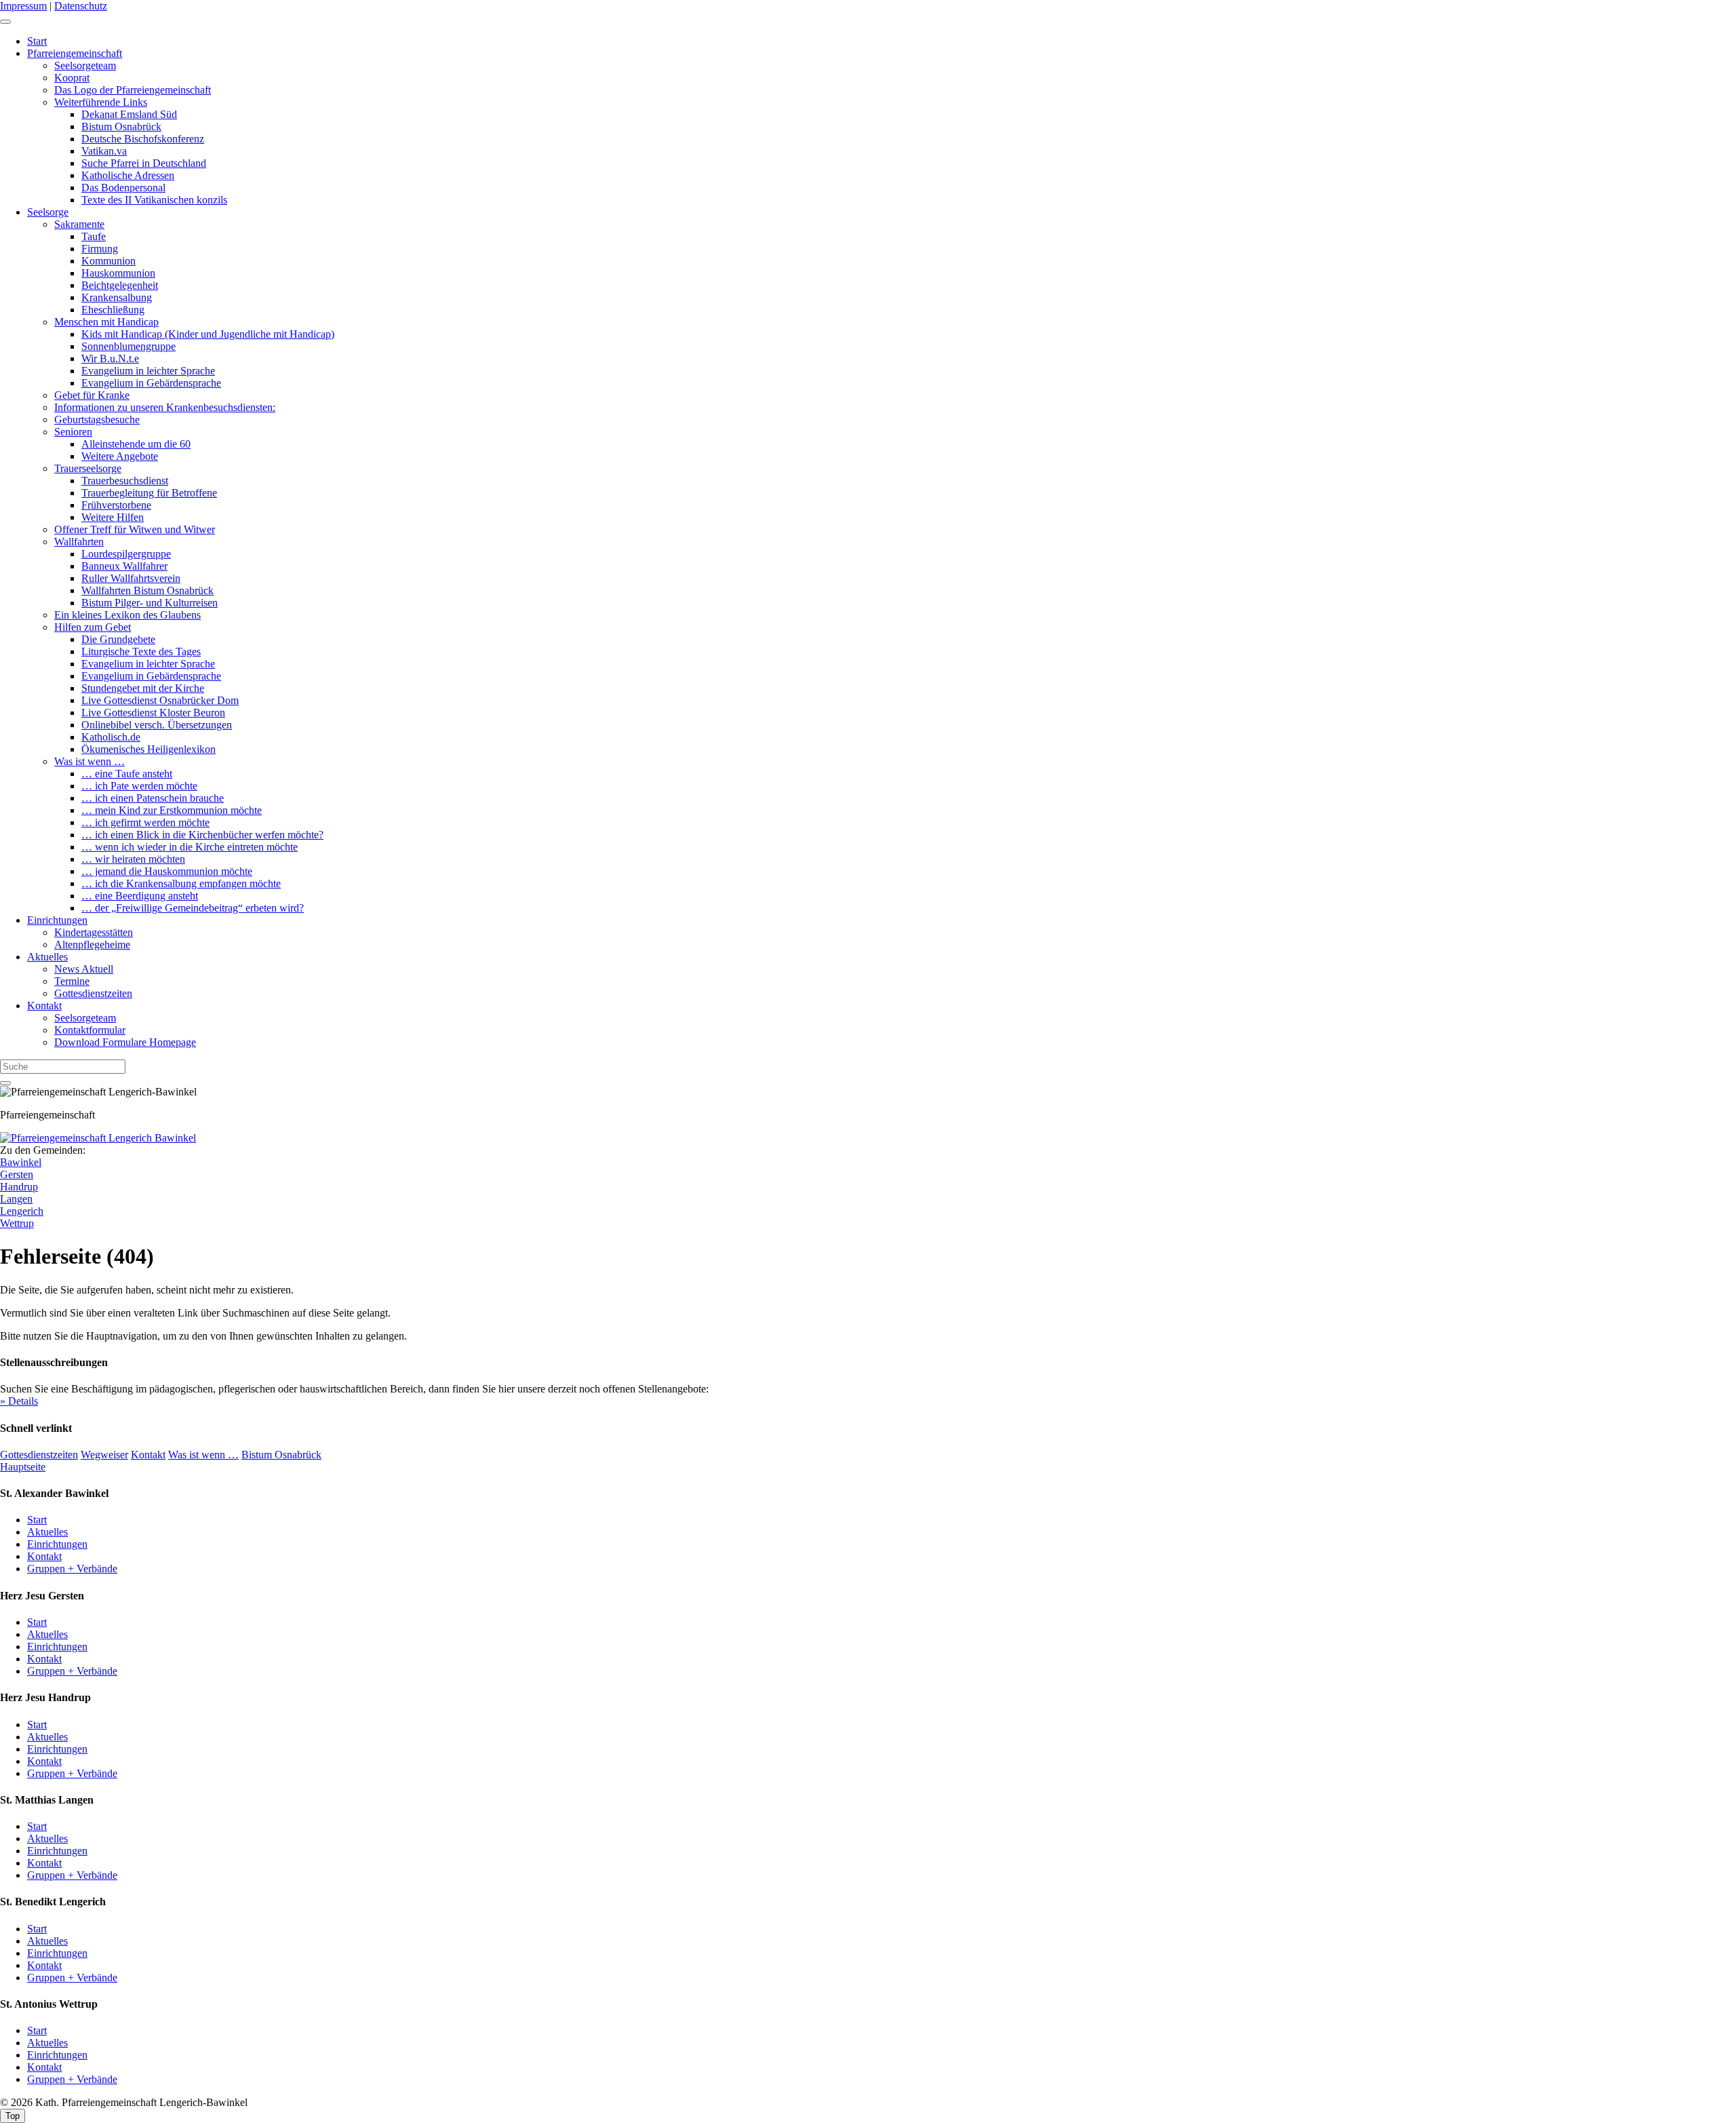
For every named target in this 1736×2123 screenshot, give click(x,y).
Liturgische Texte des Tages (141, 651)
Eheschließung (113, 310)
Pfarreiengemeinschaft (75, 53)
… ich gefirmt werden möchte (145, 822)
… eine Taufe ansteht (127, 774)
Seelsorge (48, 212)
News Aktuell (84, 969)
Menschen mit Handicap (106, 322)
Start (37, 41)
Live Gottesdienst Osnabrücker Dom (160, 700)
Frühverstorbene (116, 505)
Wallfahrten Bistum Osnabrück (147, 590)
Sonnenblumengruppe (129, 346)
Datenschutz (81, 6)
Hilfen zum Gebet (93, 627)
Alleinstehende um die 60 (136, 444)
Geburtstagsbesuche (97, 420)
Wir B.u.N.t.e (110, 358)
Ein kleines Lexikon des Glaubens (127, 615)
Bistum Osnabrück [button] (281, 1455)
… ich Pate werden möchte (139, 786)
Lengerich (22, 1211)
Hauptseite (23, 1467)
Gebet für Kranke (92, 395)
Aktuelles (47, 957)
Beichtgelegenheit (120, 285)
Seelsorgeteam (85, 65)
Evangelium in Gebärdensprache (151, 383)
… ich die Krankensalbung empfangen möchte (181, 883)
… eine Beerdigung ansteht (140, 896)
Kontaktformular (90, 1030)
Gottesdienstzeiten (93, 993)
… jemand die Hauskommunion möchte (167, 871)
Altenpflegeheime (92, 944)
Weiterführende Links (101, 102)
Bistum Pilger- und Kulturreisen (150, 603)
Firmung (100, 249)
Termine (72, 981)
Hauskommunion (118, 273)
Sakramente (79, 224)
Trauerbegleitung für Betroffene (149, 493)
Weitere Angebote (120, 456)
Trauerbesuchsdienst (125, 481)
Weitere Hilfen (113, 517)
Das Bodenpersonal (123, 188)
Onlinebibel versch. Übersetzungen (157, 725)
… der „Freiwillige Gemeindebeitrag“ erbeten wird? (193, 908)
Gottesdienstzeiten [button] (39, 1455)
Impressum (23, 6)
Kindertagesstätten (94, 932)
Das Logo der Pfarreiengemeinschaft (133, 90)
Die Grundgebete (118, 639)
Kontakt (44, 1006)
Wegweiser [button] (104, 1455)
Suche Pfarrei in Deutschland (144, 163)
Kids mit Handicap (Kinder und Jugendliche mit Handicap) (208, 334)
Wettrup (17, 1223)
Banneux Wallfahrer (124, 566)
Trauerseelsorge (88, 468)
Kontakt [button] (148, 1455)
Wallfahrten (79, 542)
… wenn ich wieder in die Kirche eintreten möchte (190, 847)
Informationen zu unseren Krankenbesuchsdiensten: (165, 407)
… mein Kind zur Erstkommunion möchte (172, 810)
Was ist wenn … (90, 761)
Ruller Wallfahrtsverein (131, 578)
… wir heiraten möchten (133, 859)
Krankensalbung (117, 297)
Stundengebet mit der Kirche (143, 688)
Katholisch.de (111, 737)
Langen (16, 1199)
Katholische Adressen (128, 175)
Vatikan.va (104, 151)
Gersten (17, 1174)
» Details (19, 1401)
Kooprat (72, 78)
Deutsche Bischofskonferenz (143, 139)
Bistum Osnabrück (121, 126)
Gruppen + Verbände (72, 1569)
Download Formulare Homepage (125, 1042)
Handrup (19, 1187)
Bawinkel (21, 1162)
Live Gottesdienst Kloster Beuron (153, 713)
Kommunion (108, 261)
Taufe (94, 236)
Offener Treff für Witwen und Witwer (135, 529)
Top (13, 2116)
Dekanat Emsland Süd (129, 114)
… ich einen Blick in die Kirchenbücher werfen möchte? (202, 835)
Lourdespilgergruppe (126, 554)
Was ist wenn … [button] (203, 1455)
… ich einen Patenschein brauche (153, 798)
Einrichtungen (57, 920)
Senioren (73, 432)
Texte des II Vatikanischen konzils (154, 200)
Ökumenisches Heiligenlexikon (149, 749)
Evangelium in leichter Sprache (148, 371)
